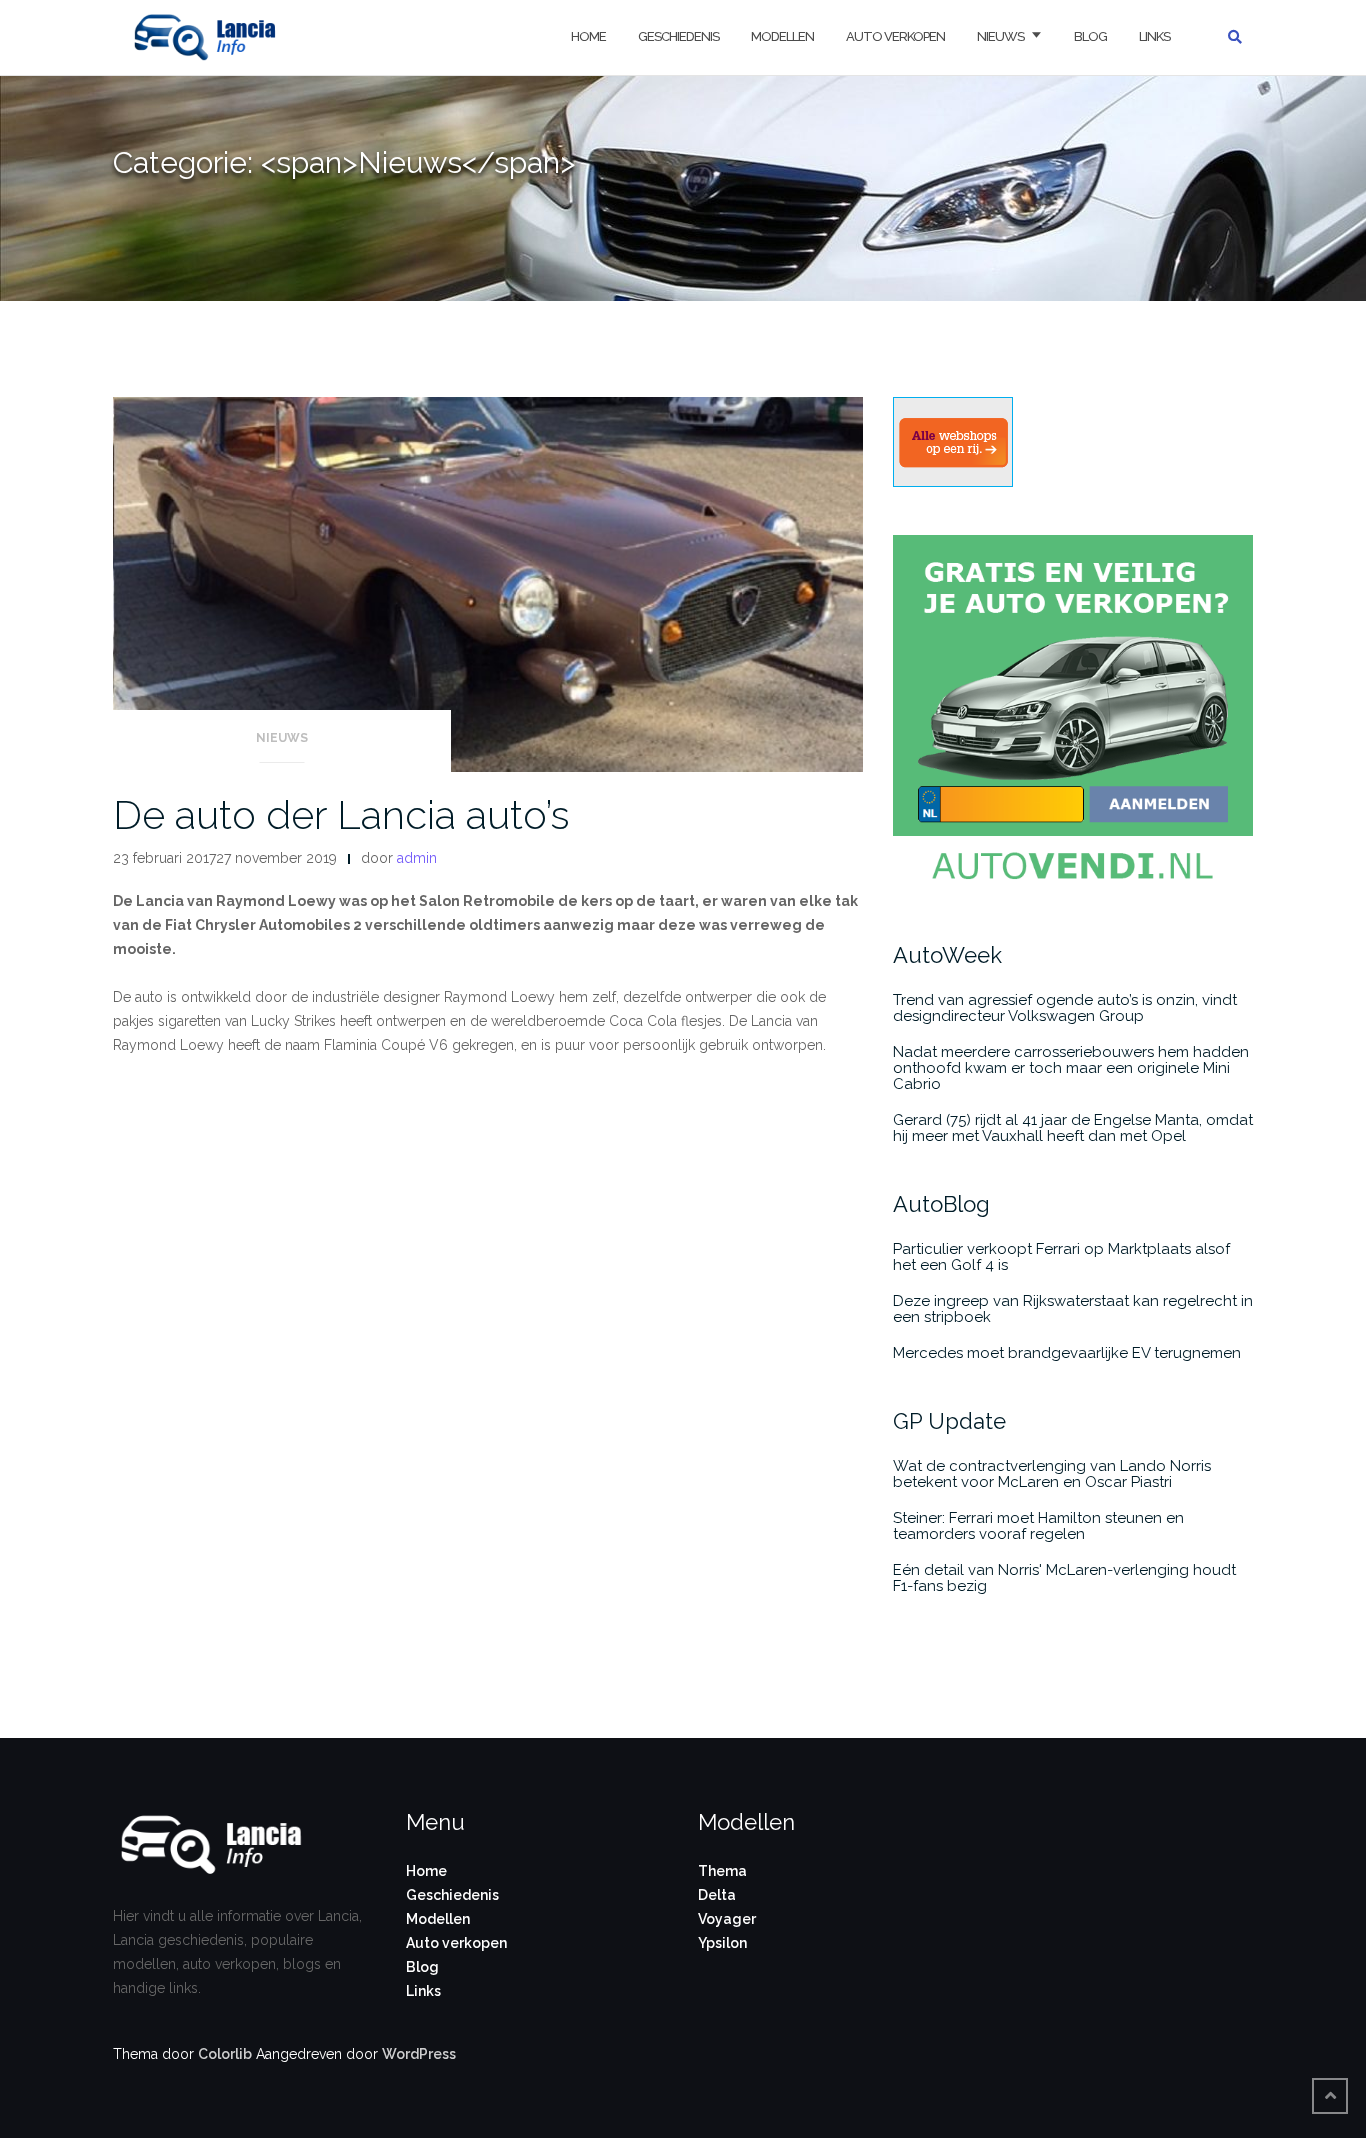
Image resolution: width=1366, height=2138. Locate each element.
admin (417, 858)
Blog (1090, 36)
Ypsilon (722, 1943)
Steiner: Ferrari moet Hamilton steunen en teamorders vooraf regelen (1038, 1526)
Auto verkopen (895, 36)
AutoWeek (947, 955)
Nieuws (1000, 36)
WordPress (419, 2054)
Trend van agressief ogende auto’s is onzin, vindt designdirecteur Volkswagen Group (1065, 1008)
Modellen (782, 36)
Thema (722, 1871)
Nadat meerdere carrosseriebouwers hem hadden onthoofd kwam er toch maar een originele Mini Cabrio (1071, 1068)
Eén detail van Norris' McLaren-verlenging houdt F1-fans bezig (1064, 1578)
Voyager (727, 1919)
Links (1154, 36)
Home (588, 36)
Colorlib (225, 2054)
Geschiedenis (678, 36)
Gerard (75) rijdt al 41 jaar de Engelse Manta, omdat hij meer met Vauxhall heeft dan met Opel (1073, 1128)
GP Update (949, 1421)
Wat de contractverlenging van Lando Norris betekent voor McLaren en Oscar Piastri (1052, 1474)
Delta (717, 1895)
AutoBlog (941, 1204)
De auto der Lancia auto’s (341, 814)
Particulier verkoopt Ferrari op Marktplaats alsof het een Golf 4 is (1061, 1257)
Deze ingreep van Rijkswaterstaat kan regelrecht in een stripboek (1073, 1309)
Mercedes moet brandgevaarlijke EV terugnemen (1067, 1353)
